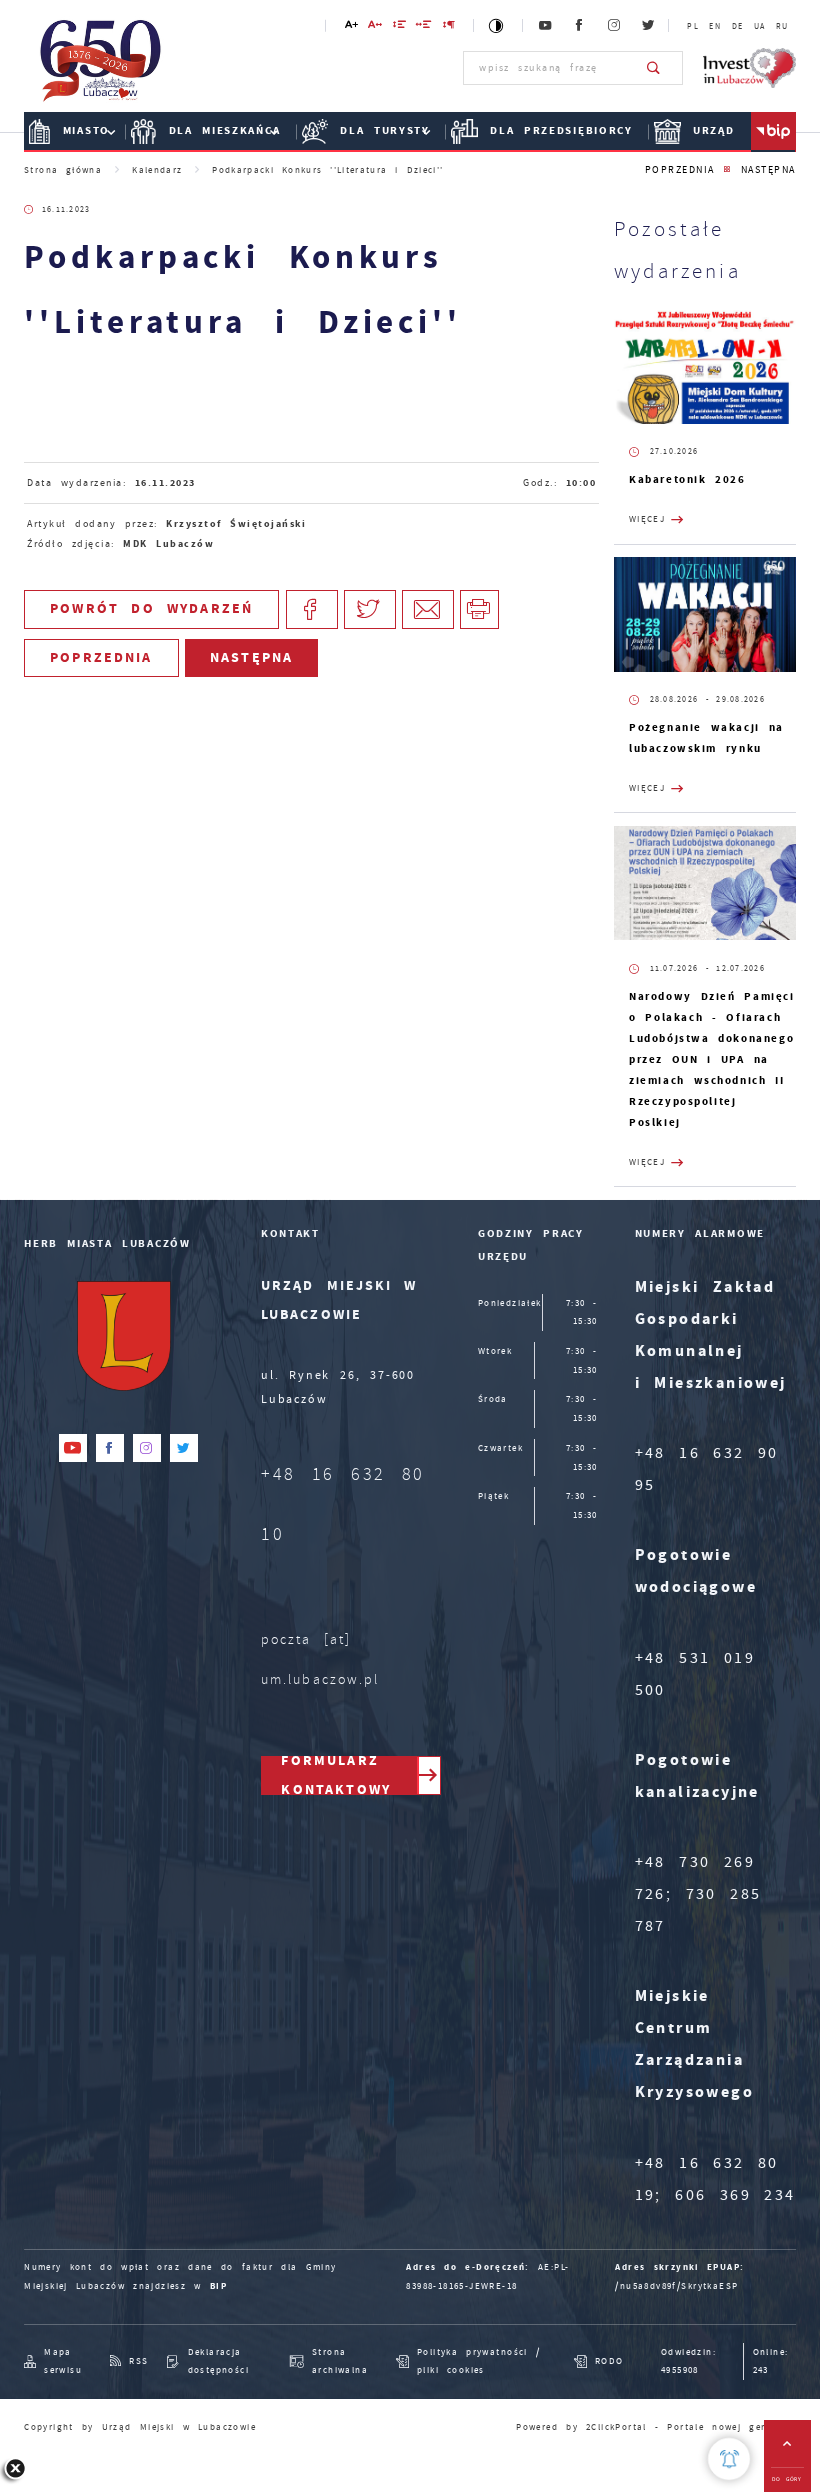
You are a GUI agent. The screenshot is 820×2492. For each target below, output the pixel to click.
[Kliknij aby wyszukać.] (654, 68)
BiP (773, 132)
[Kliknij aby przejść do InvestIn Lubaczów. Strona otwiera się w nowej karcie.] (749, 68)
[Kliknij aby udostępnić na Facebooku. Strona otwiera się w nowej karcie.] (312, 609)
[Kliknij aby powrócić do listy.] (727, 170)
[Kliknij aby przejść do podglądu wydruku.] (479, 609)
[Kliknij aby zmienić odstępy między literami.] (375, 27)
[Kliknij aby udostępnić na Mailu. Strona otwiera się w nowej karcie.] (428, 609)
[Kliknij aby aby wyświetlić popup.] (729, 2459)
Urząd (714, 130)
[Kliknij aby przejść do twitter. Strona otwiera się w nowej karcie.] (649, 26)
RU (782, 26)
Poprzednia (680, 169)
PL (693, 26)
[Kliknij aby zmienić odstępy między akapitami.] (448, 27)
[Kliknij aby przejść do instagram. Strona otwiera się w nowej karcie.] (615, 26)
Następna (768, 169)
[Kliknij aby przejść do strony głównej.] (101, 66)
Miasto (86, 130)
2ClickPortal (616, 2427)
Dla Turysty (385, 130)
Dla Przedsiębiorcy (561, 130)
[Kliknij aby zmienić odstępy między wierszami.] (399, 27)
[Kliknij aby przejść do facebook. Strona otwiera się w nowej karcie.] (580, 26)
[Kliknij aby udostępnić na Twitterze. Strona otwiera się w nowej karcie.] (370, 609)
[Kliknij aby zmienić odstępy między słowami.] (424, 27)
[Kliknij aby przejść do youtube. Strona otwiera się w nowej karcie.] (546, 26)
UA (760, 26)
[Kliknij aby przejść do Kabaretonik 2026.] (705, 367)
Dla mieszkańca (225, 130)
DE (738, 26)
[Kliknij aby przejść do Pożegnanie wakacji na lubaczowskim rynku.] (705, 614)
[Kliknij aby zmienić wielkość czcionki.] (351, 27)
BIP (218, 2286)
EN (715, 26)
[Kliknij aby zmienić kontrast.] (497, 25)
